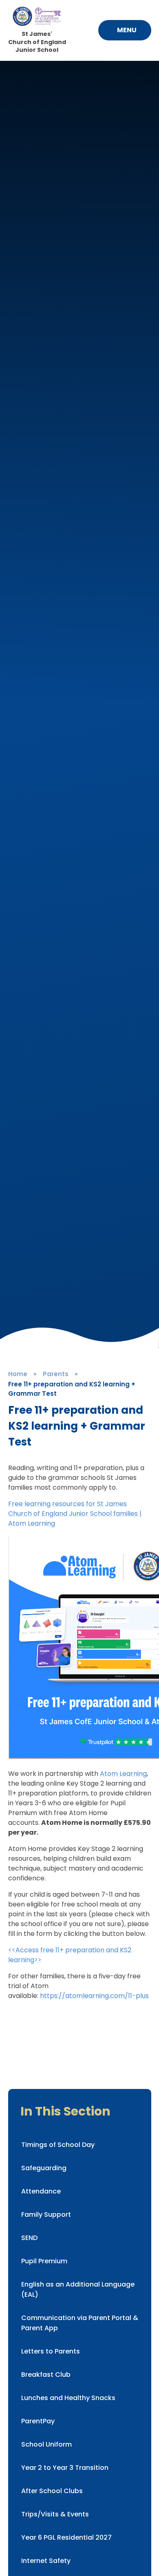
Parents (56, 1374)
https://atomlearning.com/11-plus (94, 1996)
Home (18, 1374)
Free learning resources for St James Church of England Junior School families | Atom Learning (75, 1514)
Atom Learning (123, 1774)
